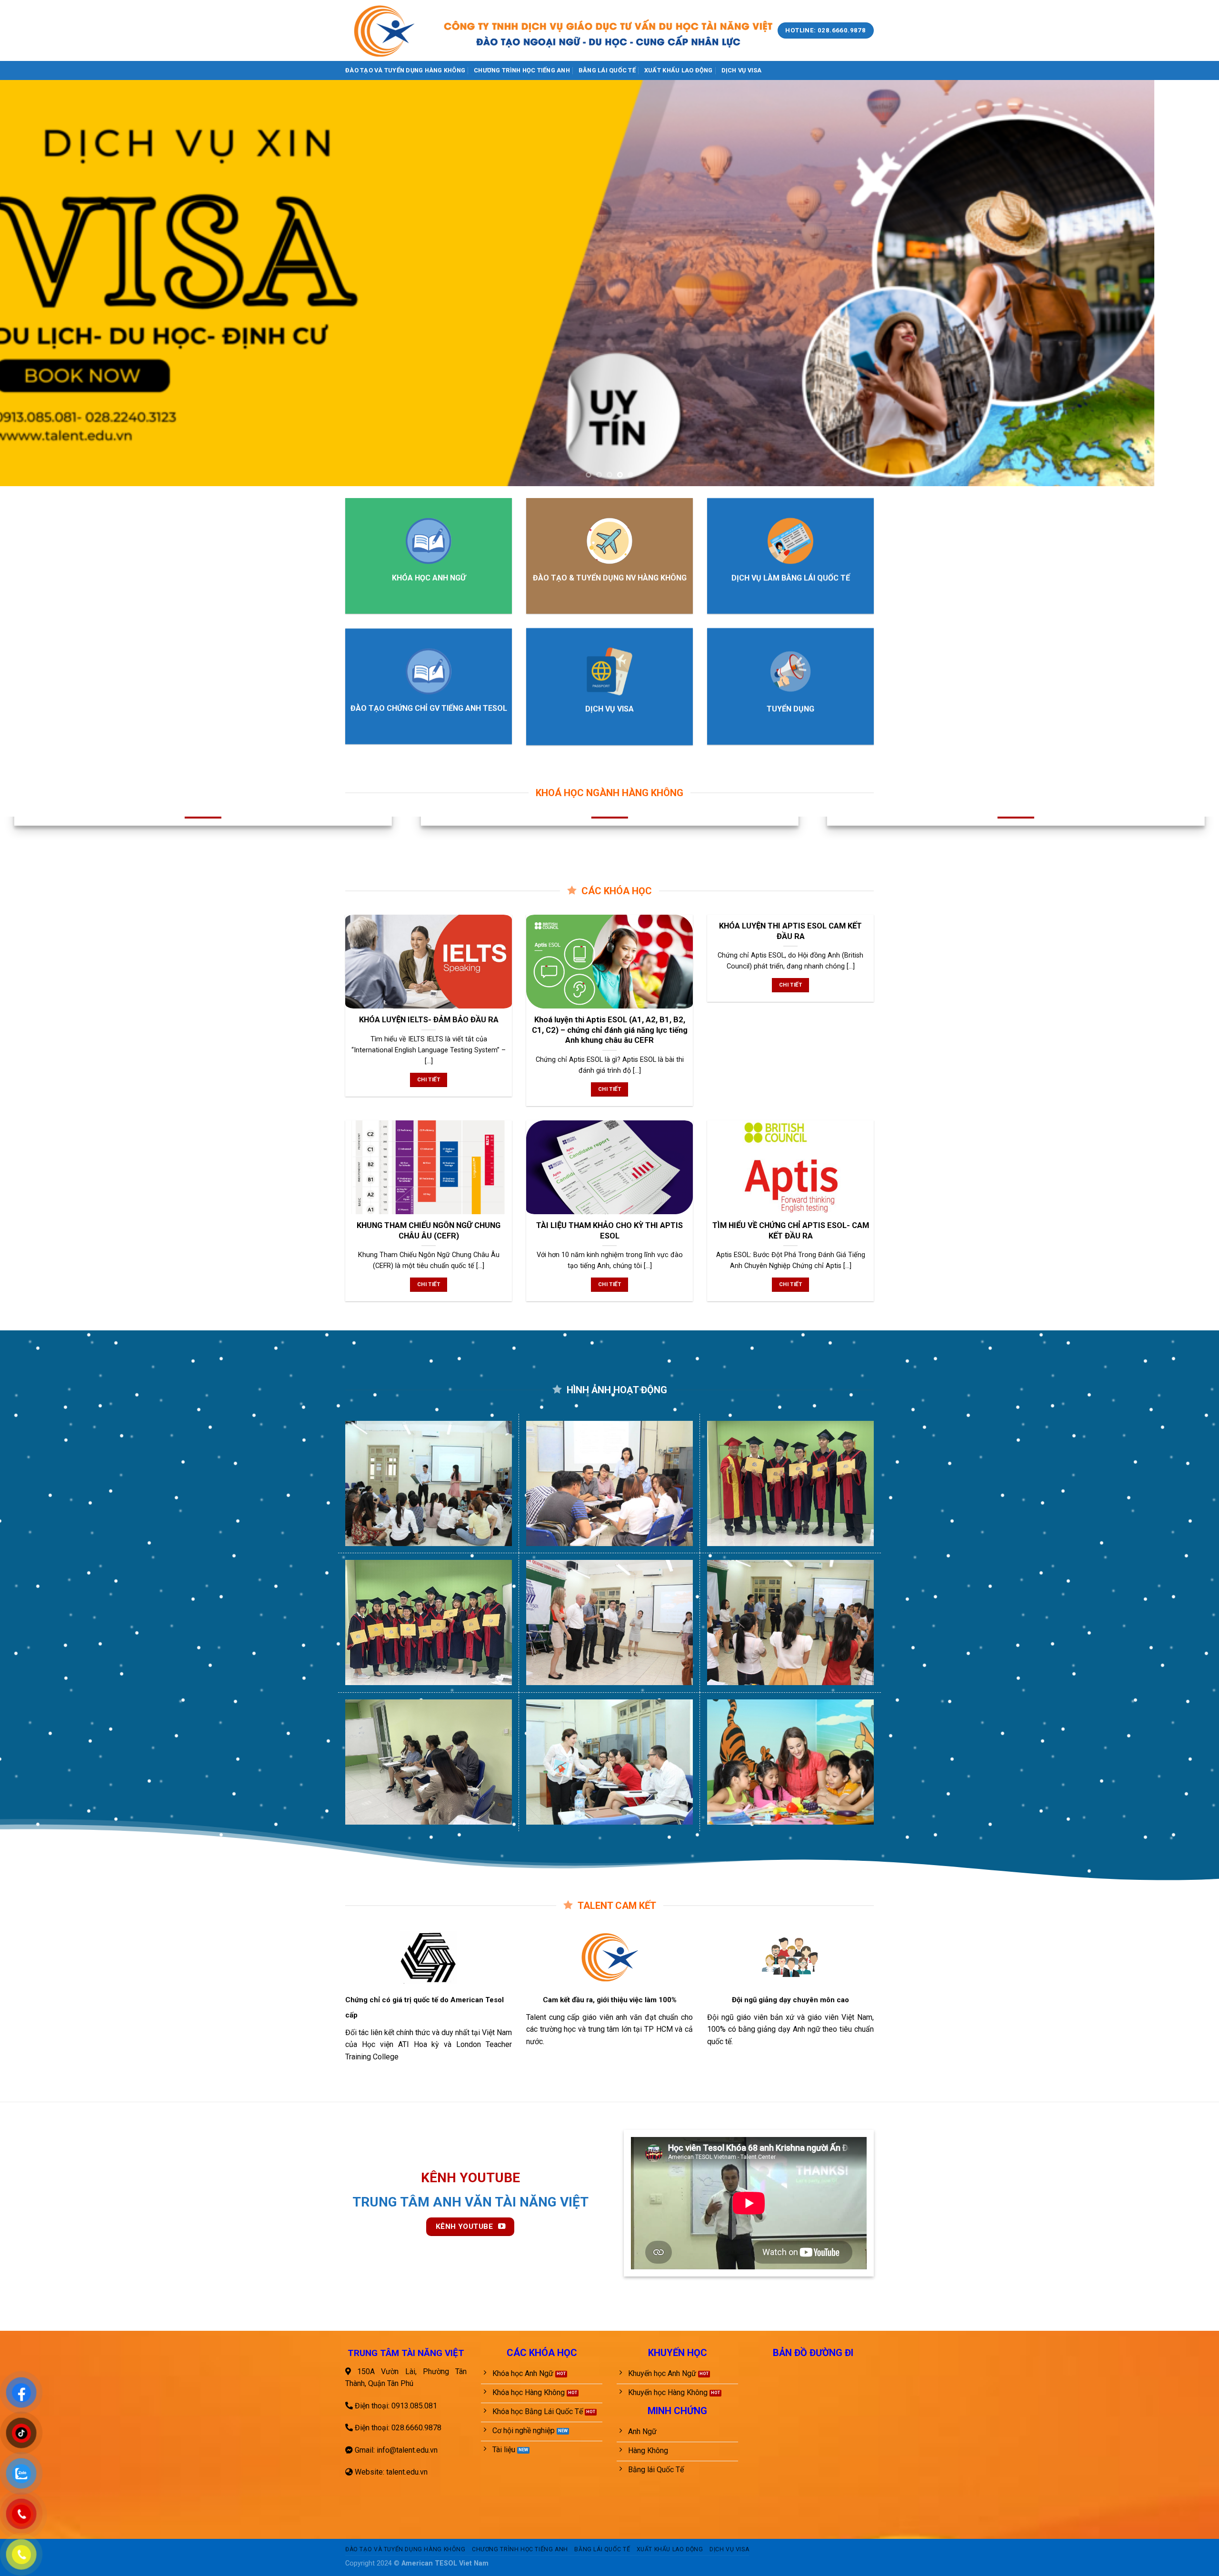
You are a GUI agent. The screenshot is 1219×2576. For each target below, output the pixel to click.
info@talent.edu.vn (407, 2450)
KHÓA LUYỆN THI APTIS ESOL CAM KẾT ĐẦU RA (790, 931)
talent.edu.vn (407, 2472)
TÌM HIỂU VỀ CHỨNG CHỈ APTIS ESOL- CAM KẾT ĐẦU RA (791, 1231)
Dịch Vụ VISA (742, 70)
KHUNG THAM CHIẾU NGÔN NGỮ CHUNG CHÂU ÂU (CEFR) (429, 1231)
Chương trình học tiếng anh (522, 70)
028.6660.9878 (416, 2428)
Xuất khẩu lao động (679, 70)
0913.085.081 (414, 2406)
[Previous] (36, 283)
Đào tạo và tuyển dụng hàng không (405, 70)
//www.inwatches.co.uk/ (40, 2325)
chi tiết (429, 1079)
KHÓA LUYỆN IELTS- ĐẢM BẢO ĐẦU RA (429, 1020)
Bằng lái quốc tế (607, 70)
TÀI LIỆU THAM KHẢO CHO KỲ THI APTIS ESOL (609, 1231)
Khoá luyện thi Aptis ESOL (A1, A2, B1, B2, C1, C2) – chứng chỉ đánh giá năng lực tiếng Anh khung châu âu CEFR (610, 1030)
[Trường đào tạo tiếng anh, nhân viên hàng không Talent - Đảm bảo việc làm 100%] (385, 30)
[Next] (1183, 283)
